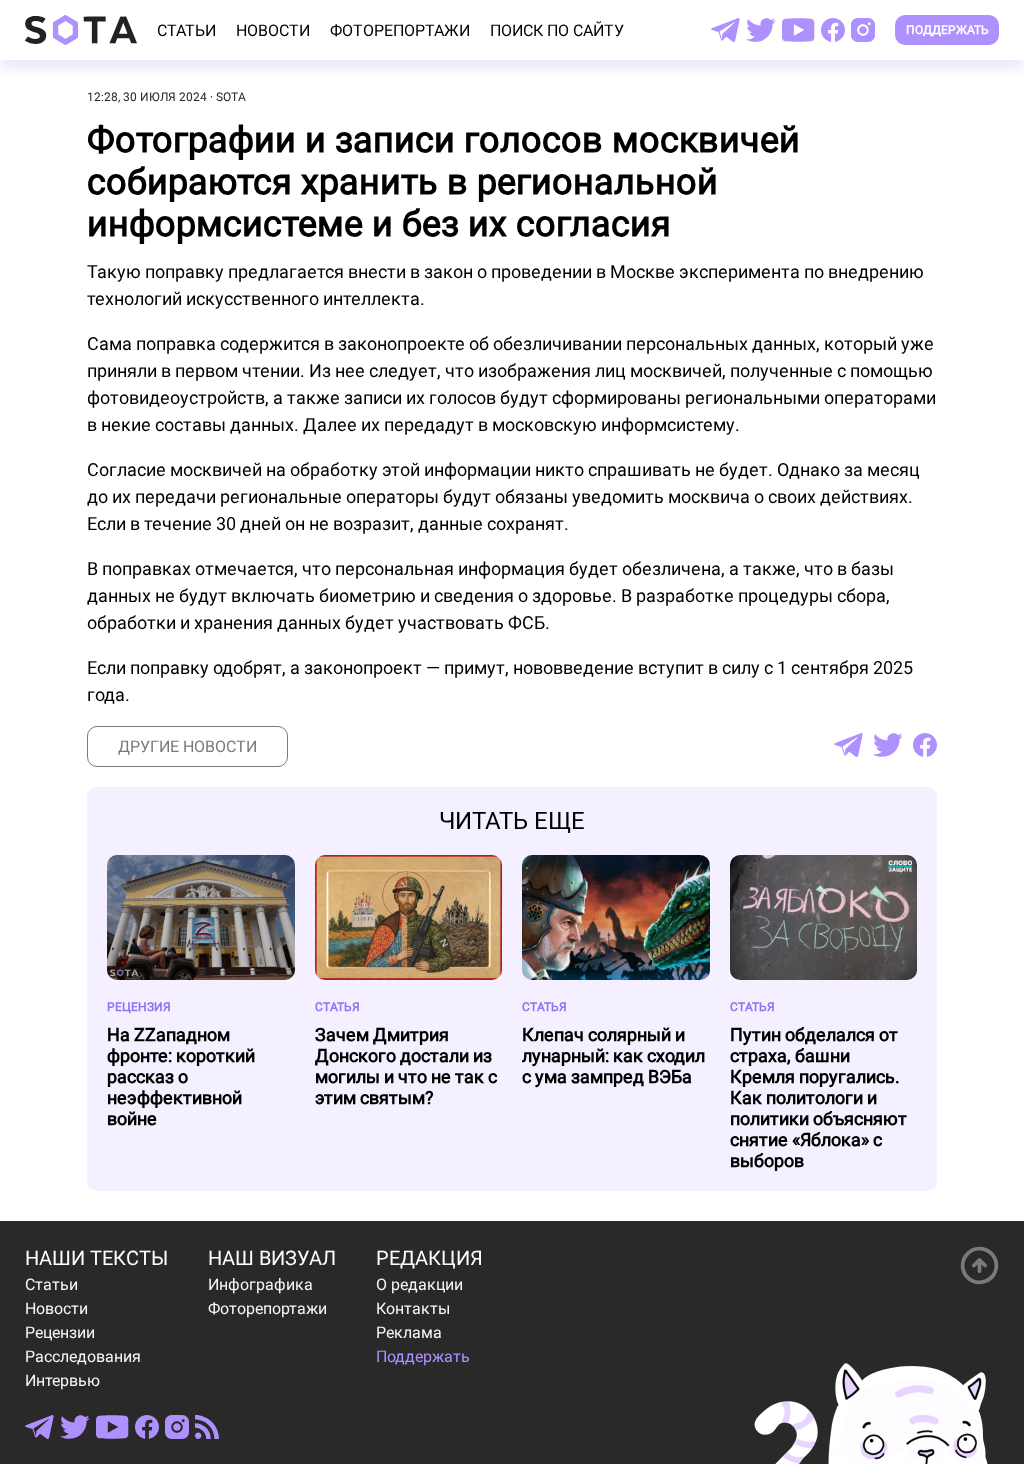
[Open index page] (81, 30)
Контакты (413, 1308)
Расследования (83, 1356)
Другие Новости (187, 746)
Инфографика (260, 1284)
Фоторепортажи (400, 30)
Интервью (62, 1380)
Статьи (186, 30)
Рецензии (60, 1332)
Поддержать (947, 30)
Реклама (409, 1332)
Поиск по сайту (557, 30)
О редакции (419, 1284)
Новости (273, 30)
